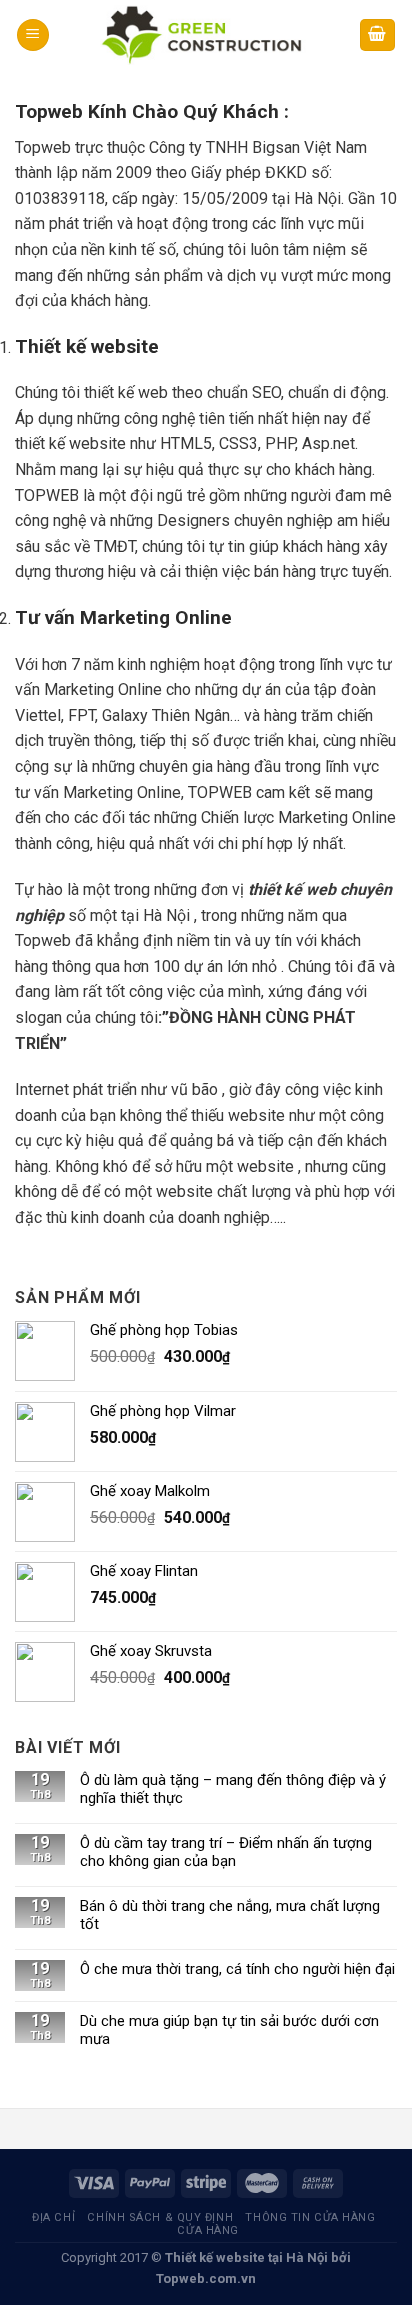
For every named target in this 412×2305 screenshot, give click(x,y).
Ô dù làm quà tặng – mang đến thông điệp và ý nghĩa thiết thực (233, 1789)
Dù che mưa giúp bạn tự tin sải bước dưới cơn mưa (229, 2030)
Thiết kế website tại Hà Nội (246, 2257)
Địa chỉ (53, 2217)
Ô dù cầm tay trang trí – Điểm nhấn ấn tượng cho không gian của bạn (226, 1852)
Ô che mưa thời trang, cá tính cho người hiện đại (237, 1969)
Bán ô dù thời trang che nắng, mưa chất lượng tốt (230, 1915)
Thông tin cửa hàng (310, 2217)
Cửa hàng (207, 2230)
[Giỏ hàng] (378, 35)
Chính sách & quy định (160, 2217)
